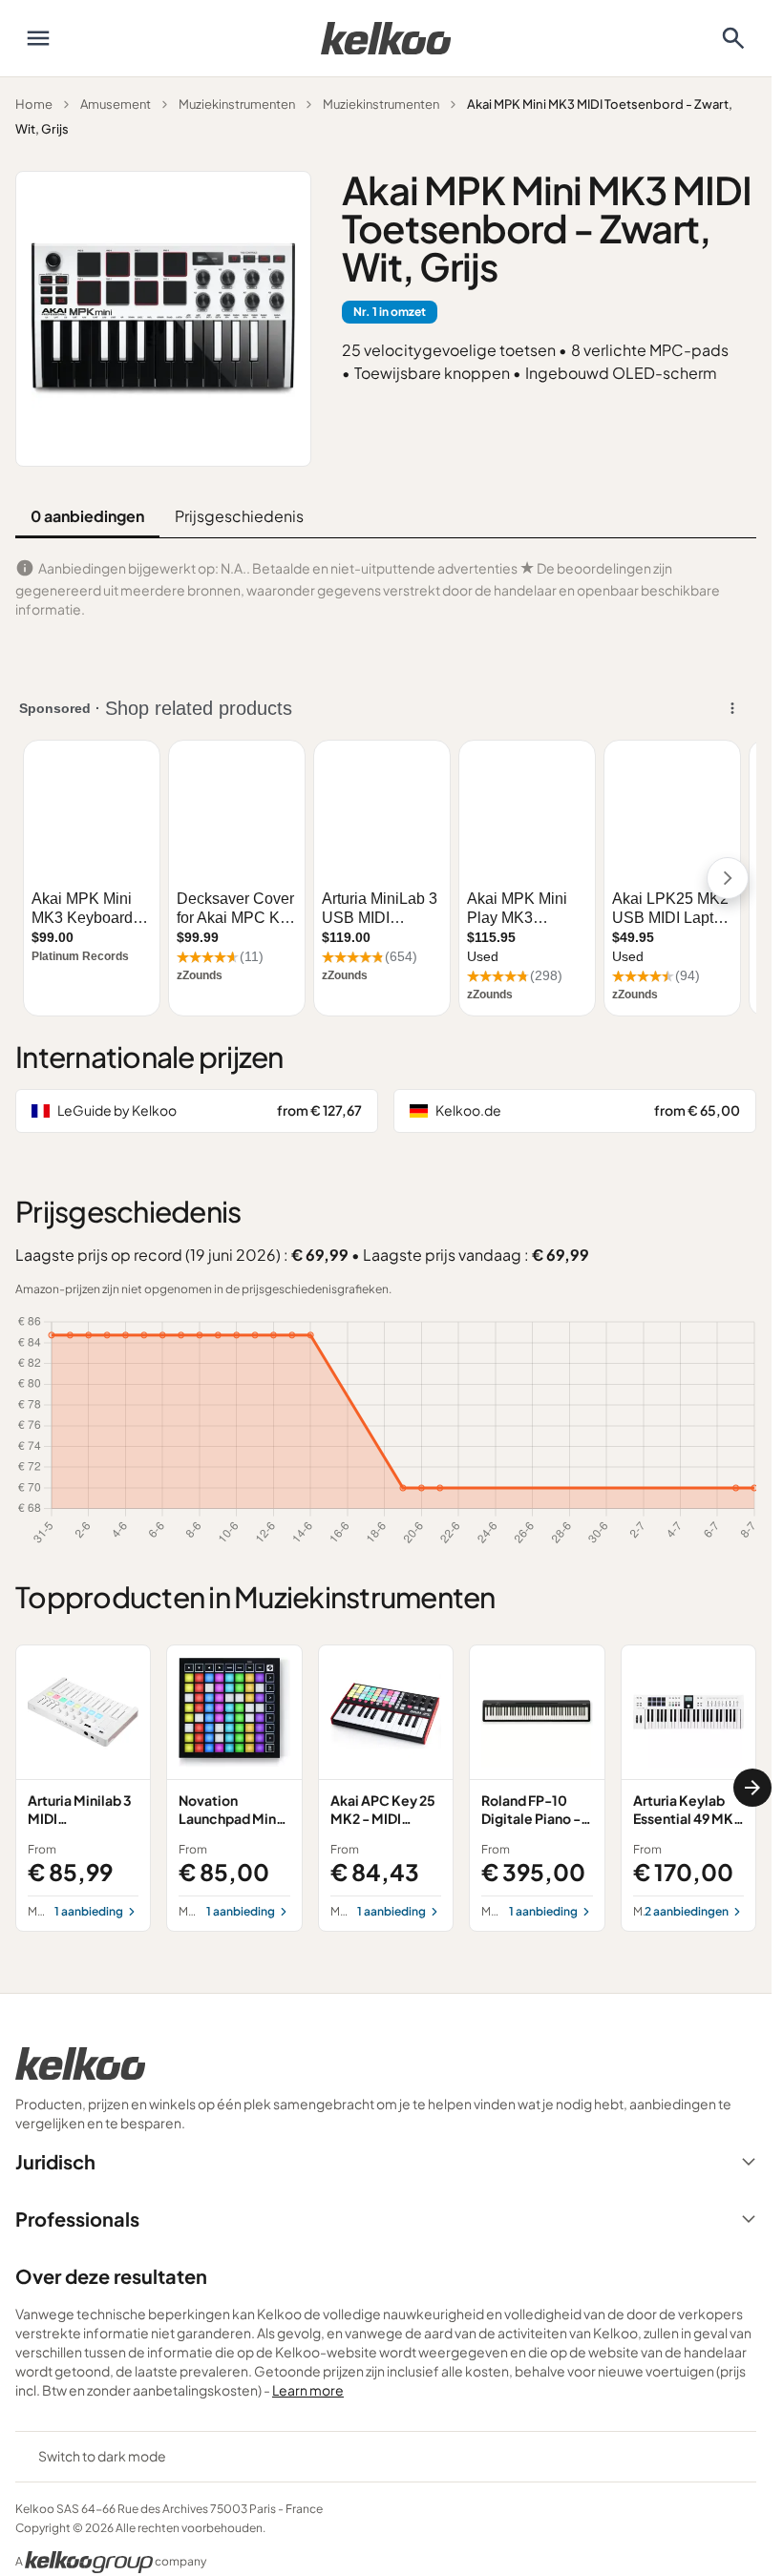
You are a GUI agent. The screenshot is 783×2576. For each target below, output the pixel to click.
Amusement (116, 104)
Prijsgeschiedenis (239, 516)
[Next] (752, 1788)
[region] (386, 1788)
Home (34, 104)
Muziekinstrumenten (237, 104)
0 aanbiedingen (87, 516)
